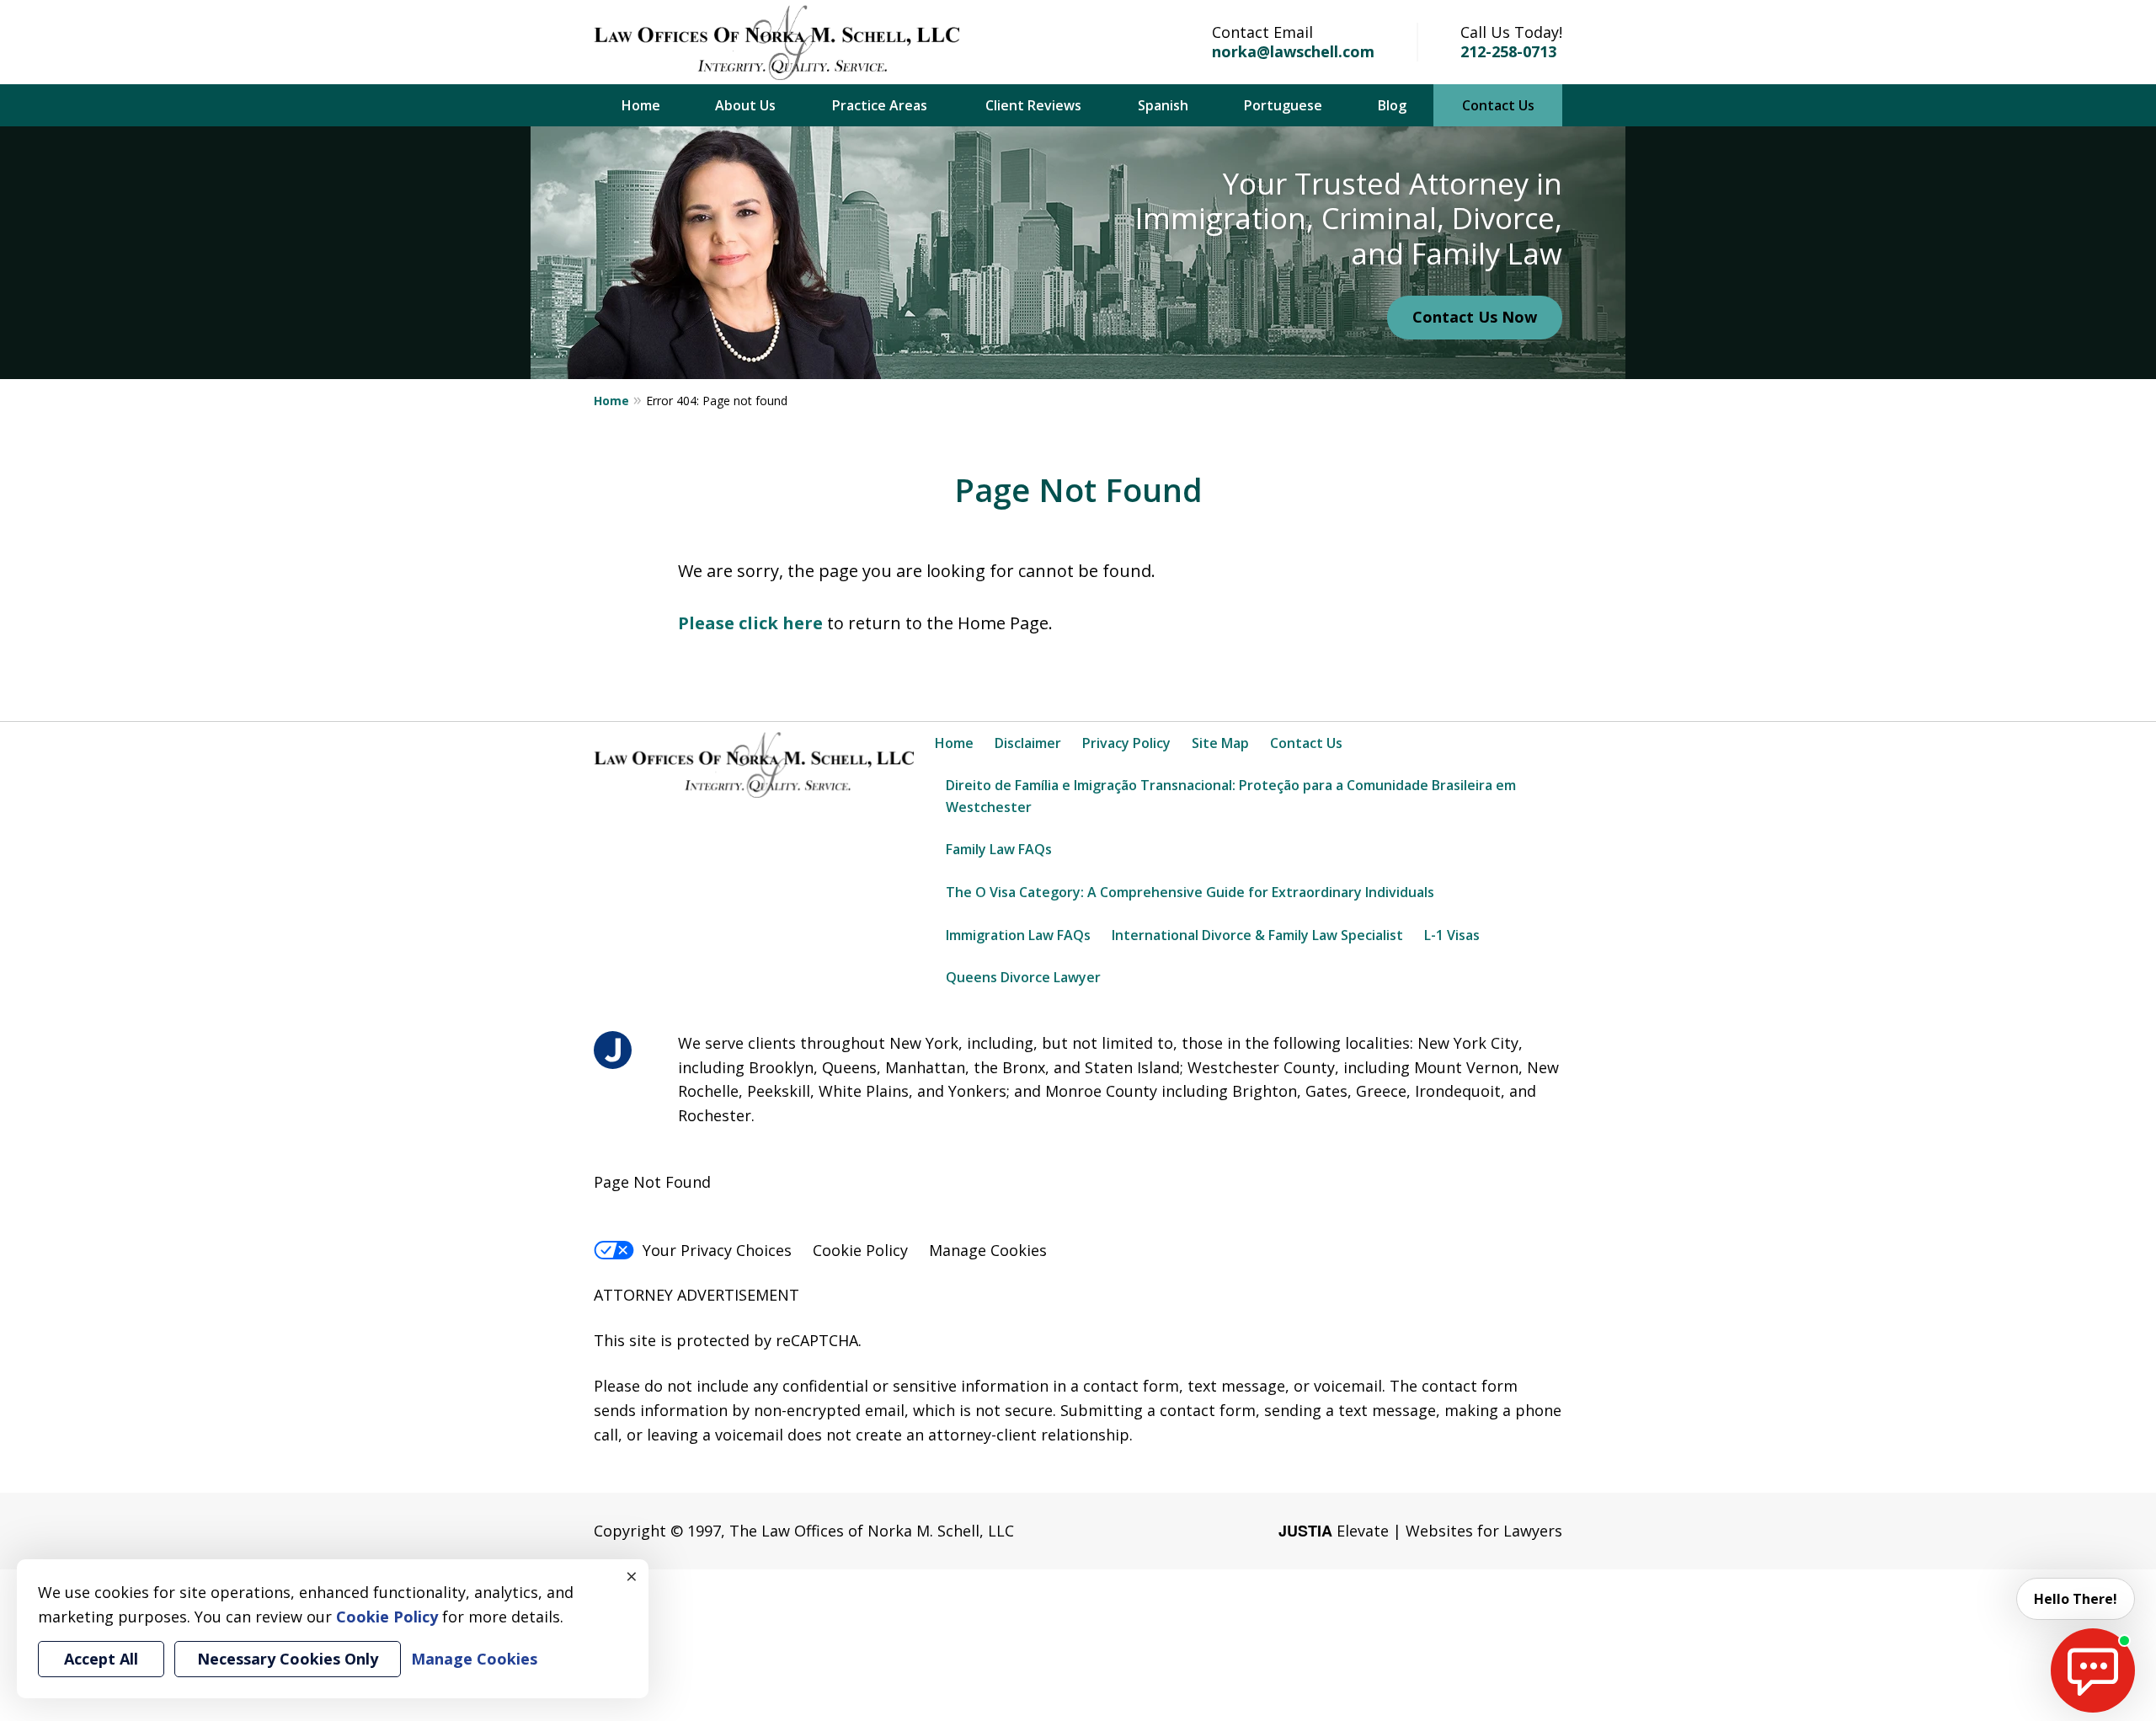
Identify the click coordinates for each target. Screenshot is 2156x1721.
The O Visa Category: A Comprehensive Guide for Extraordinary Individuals (1190, 892)
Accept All (101, 1659)
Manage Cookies (988, 1250)
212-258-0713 (1508, 51)
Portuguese (1283, 105)
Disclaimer (1028, 743)
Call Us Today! (1511, 32)
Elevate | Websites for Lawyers (1420, 1531)
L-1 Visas (1452, 935)
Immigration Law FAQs (1018, 935)
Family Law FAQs (999, 849)
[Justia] (613, 1050)
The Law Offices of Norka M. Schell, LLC (872, 1531)
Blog (1392, 105)
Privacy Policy (1126, 743)
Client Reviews (1033, 105)
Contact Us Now (1475, 317)
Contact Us (1498, 105)
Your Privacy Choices (717, 1250)
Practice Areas (880, 105)
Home (641, 105)
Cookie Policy (860, 1250)
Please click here (750, 623)
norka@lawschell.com (1293, 51)
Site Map (1220, 743)
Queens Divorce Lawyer (1023, 977)
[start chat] (2093, 1670)
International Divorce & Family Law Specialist (1257, 935)
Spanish (1163, 105)
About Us (745, 105)
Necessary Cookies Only (288, 1659)
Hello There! (2076, 1599)
